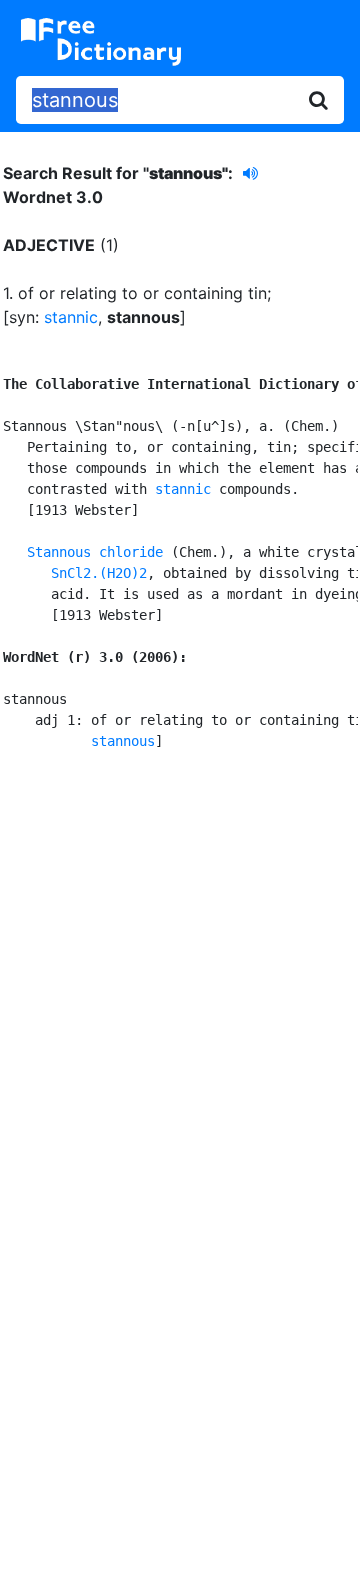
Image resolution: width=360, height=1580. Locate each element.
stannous (123, 741)
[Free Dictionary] (101, 42)
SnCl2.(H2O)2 (99, 573)
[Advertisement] (180, 972)
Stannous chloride (95, 552)
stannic (71, 317)
